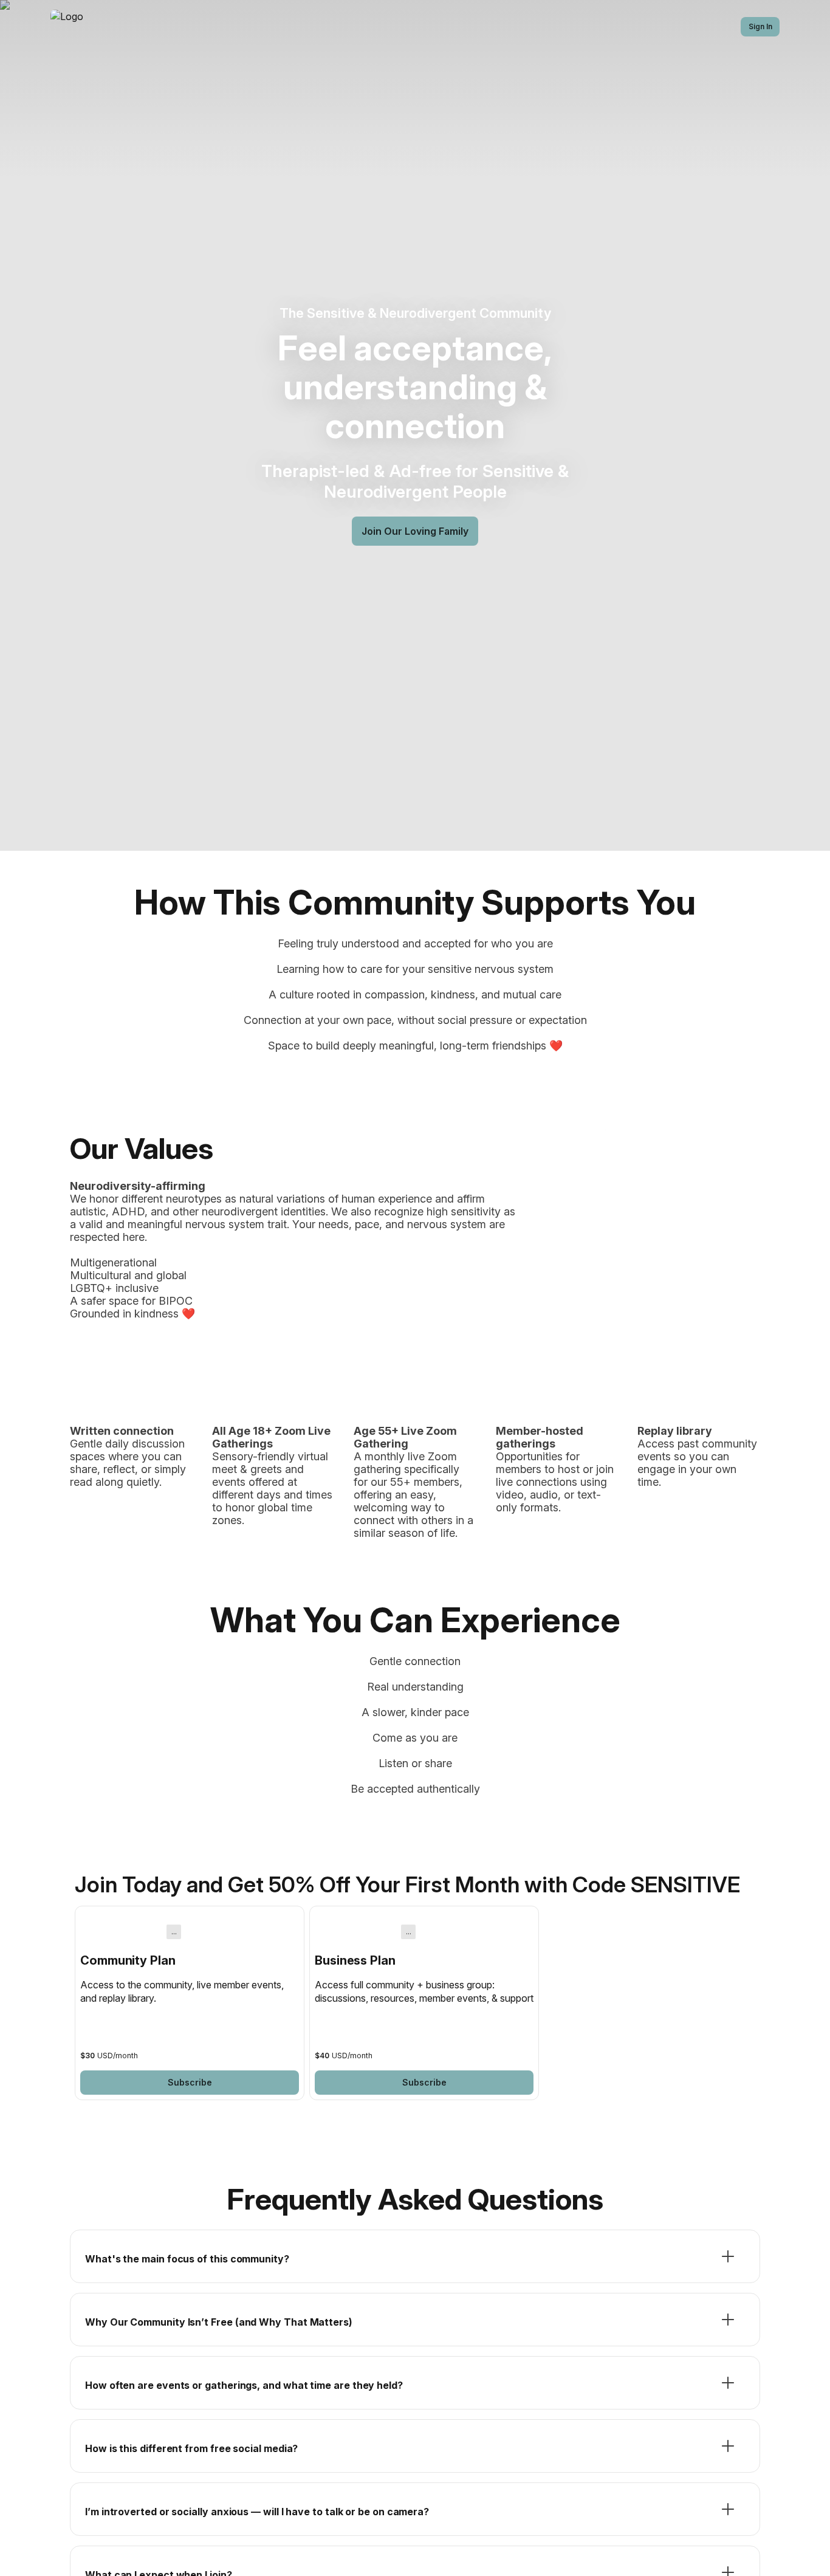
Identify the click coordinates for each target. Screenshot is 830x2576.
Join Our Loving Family (415, 531)
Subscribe (190, 2082)
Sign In (760, 26)
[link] (190, 2003)
